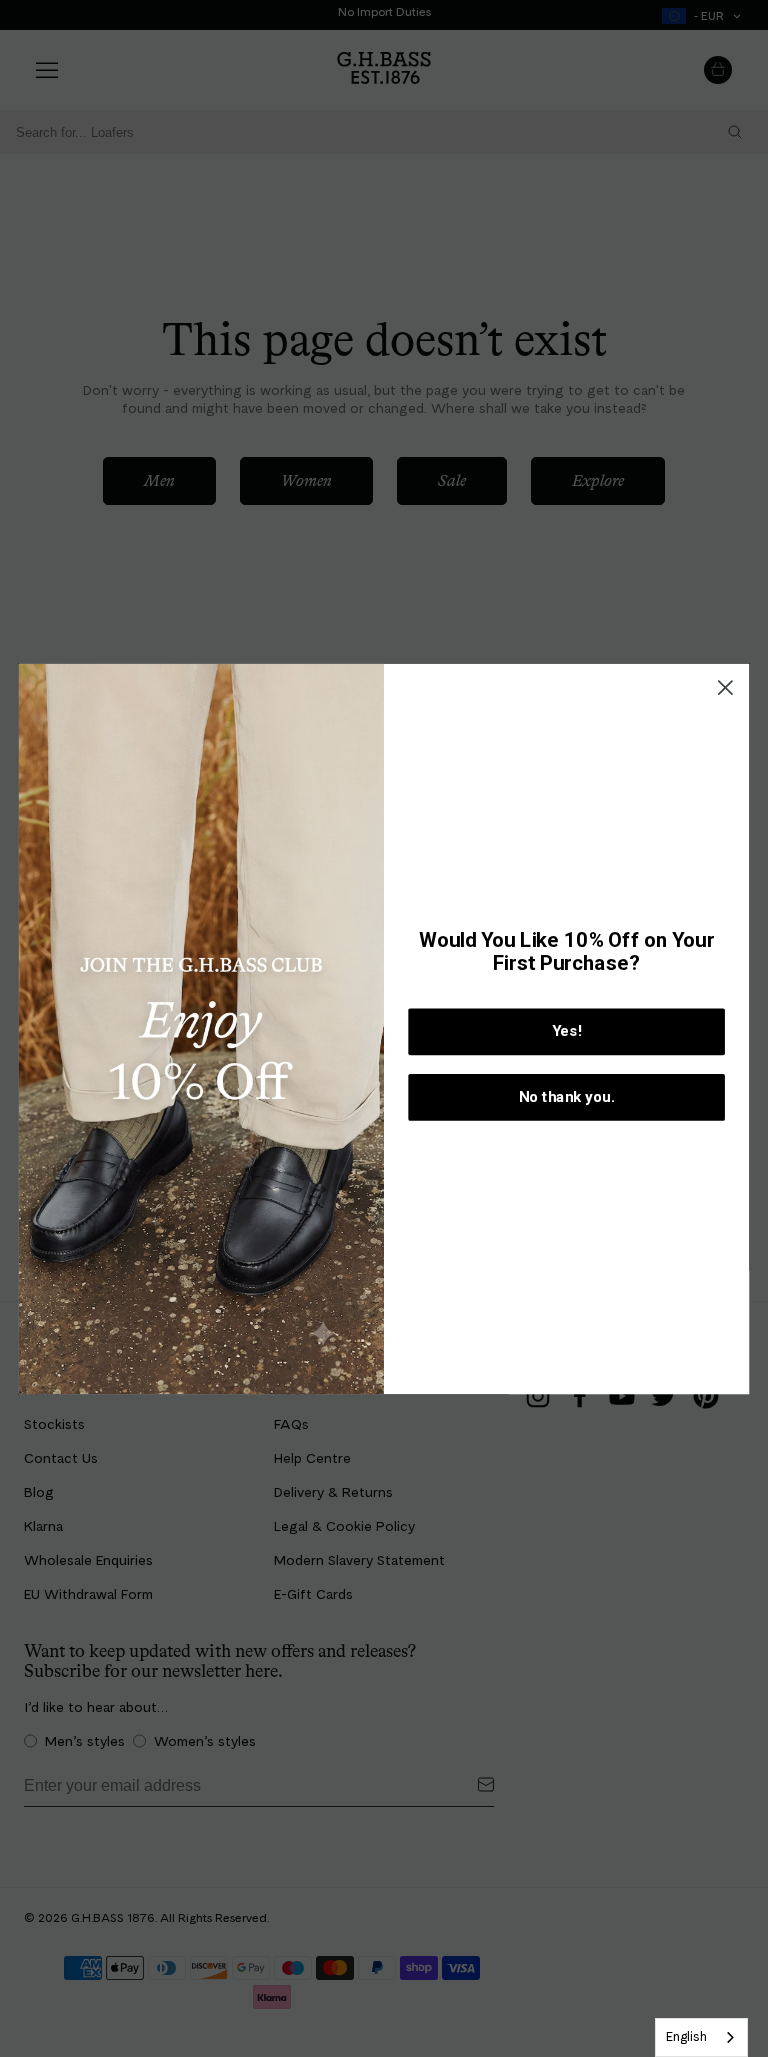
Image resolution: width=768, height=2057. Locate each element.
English (686, 2036)
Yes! (567, 1031)
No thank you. (567, 1097)
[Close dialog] (725, 687)
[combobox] (701, 2037)
